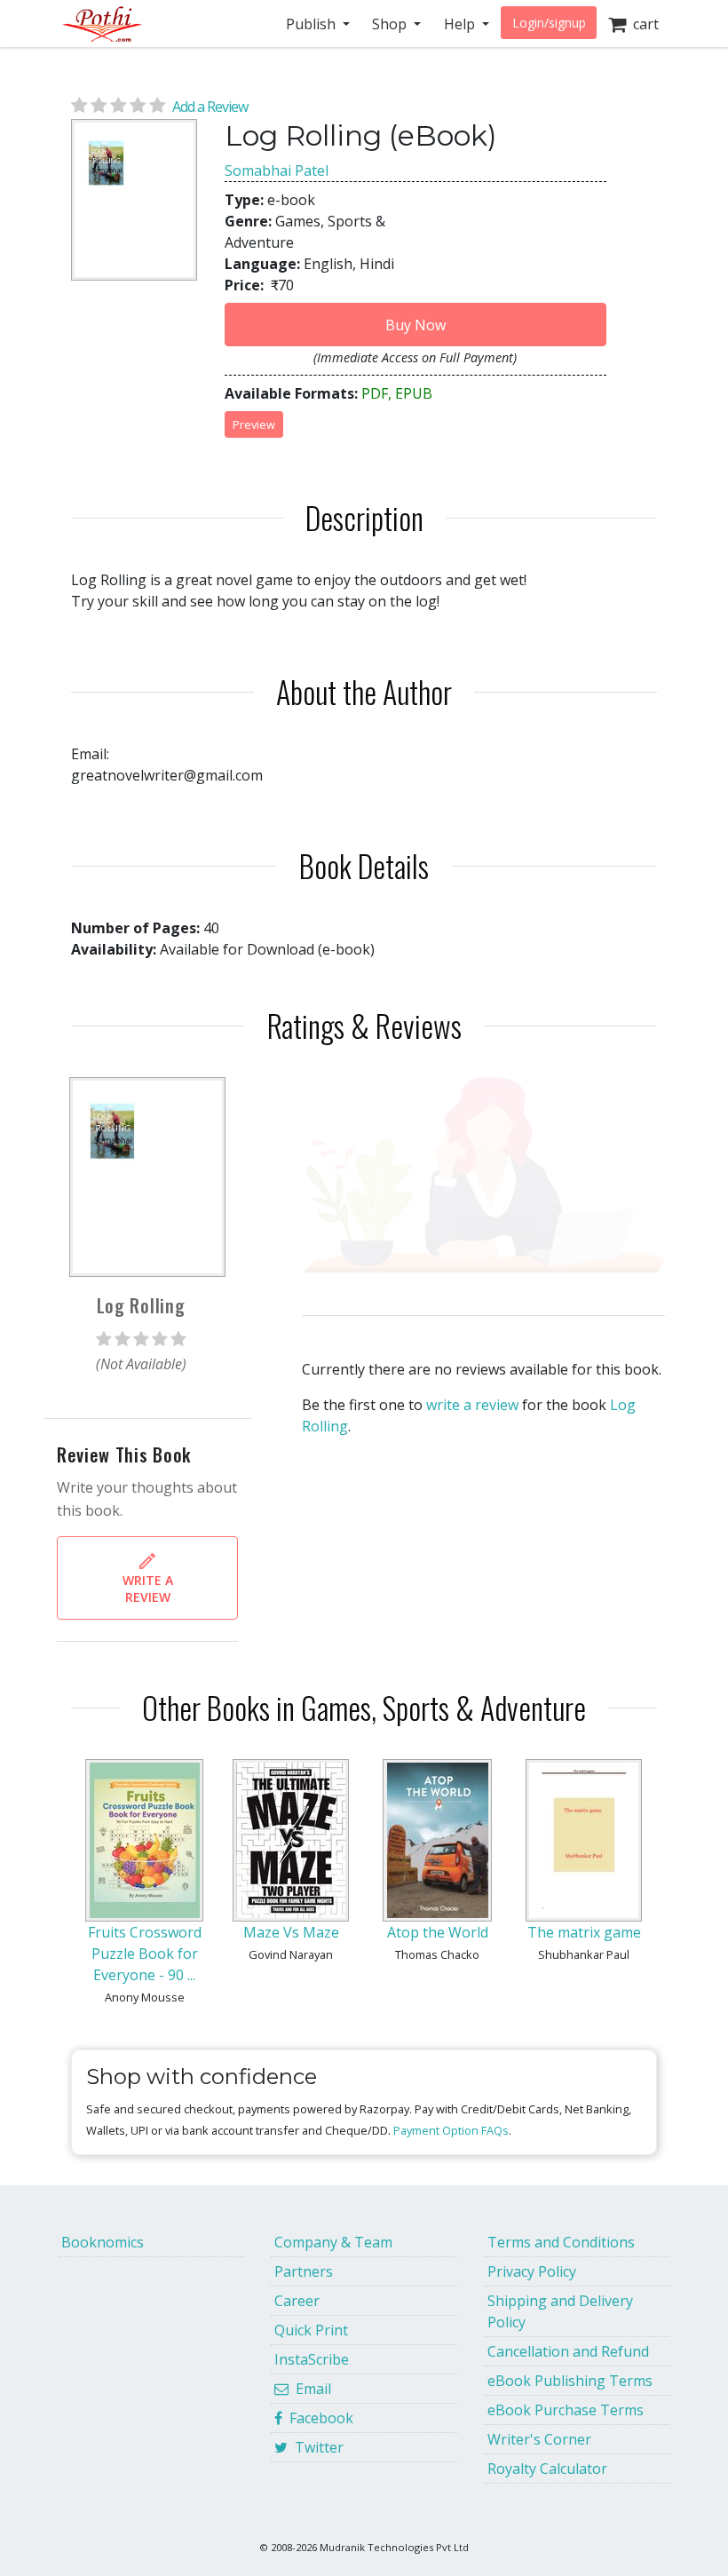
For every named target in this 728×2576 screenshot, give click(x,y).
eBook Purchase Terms (566, 2410)
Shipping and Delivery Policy (560, 2311)
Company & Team (333, 2242)
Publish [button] (313, 24)
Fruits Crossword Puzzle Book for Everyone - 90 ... (145, 1954)
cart (642, 24)
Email (310, 2389)
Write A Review (148, 1589)
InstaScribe (312, 2359)
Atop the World (438, 1932)
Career (297, 2301)
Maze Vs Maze (291, 1932)
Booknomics (103, 2242)
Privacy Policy (532, 2271)
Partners (304, 2271)
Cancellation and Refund (568, 2351)
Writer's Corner (539, 2439)
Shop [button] (391, 24)
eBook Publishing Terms (570, 2381)
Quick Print (311, 2330)
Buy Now (415, 325)
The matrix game (584, 1932)
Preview (254, 424)
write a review (472, 1405)
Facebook (318, 2418)
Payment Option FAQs (451, 2130)
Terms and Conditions (561, 2242)
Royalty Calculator (547, 2469)
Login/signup (549, 23)
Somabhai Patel (277, 170)
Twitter (316, 2447)
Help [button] (461, 24)
